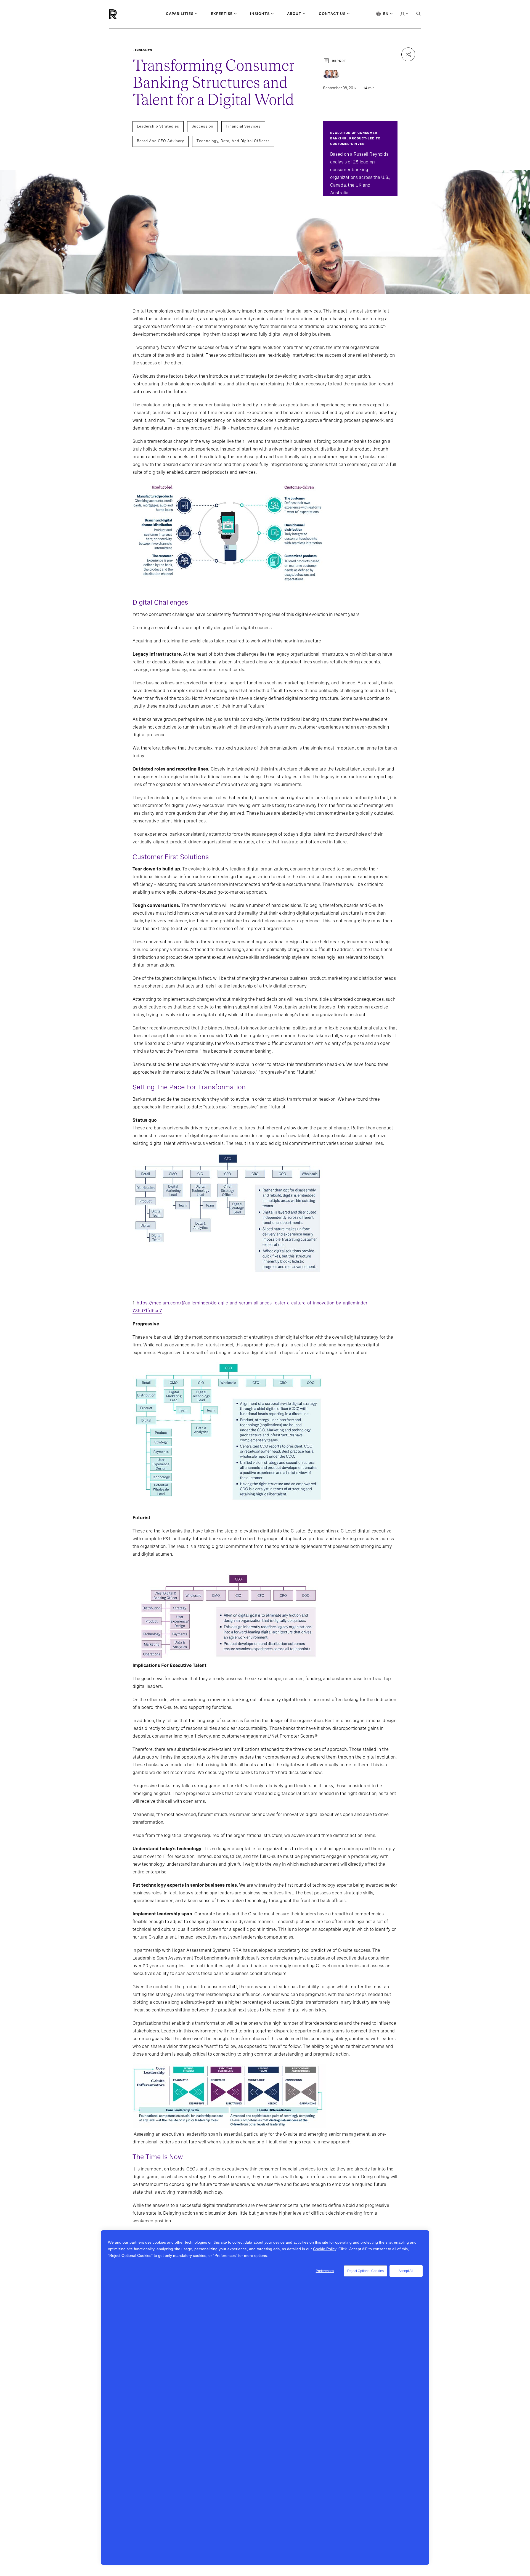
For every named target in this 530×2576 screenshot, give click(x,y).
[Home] (122, 14)
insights (144, 50)
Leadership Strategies (158, 126)
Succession (202, 126)
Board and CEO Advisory (161, 141)
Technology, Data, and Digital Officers (233, 141)
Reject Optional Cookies (365, 2271)
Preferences (325, 2271)
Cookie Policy (325, 2249)
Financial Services (243, 126)
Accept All (406, 2271)
